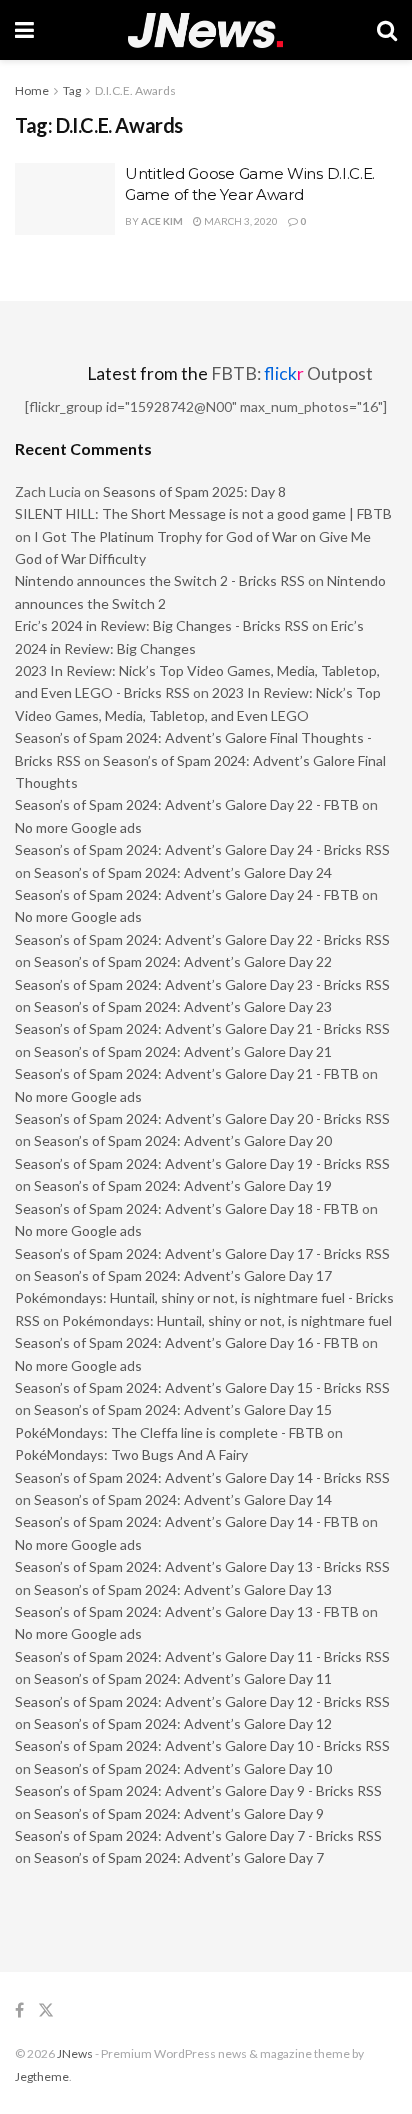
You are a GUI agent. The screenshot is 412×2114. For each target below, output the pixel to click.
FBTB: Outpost (292, 373)
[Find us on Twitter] (46, 2010)
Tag (72, 90)
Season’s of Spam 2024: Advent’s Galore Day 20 (183, 1140)
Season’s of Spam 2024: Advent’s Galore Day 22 (183, 961)
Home (32, 90)
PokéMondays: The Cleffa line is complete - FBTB (169, 1432)
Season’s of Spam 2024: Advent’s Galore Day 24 (183, 872)
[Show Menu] (24, 30)
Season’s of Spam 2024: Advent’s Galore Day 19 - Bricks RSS (202, 1163)
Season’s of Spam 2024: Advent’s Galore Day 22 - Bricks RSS (202, 939)
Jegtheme (42, 2076)
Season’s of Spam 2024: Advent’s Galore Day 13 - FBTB (187, 1611)
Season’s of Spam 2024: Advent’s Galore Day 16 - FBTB (187, 1342)
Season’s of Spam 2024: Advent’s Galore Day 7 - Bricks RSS (198, 1835)
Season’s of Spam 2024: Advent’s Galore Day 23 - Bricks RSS (202, 984)
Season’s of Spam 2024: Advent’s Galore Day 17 (183, 1275)
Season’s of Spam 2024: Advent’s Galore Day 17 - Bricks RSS (202, 1253)
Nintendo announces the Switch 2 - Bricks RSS (160, 580)
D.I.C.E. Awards (135, 90)
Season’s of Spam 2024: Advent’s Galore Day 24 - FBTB (187, 894)
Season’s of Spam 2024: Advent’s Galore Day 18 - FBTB (187, 1208)
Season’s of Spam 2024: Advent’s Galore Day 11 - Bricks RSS (202, 1656)
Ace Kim (162, 221)
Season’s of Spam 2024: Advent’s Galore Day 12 (183, 1723)
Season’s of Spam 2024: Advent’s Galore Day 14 (183, 1499)
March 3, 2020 (240, 221)
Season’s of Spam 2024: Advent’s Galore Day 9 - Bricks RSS (198, 1790)
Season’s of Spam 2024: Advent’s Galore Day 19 (183, 1185)
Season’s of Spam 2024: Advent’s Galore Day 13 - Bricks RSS (202, 1566)
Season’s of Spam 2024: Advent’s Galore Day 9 (179, 1813)
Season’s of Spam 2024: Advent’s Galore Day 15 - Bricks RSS (202, 1387)
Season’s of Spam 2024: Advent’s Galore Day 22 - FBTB (187, 804)
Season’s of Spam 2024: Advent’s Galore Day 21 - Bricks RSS (202, 1028)
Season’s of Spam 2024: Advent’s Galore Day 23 (183, 1006)
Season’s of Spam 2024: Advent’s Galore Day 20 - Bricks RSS (202, 1118)
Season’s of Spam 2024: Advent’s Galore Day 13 (183, 1589)
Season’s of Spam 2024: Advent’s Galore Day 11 (183, 1678)
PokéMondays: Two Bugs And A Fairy (131, 1454)
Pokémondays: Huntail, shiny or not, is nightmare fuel (227, 1320)
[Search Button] (387, 30)
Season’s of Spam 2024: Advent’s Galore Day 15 (183, 1409)
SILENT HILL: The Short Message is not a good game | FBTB (203, 513)
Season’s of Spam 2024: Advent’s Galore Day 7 (179, 1857)
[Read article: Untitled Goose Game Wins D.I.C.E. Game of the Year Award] (65, 199)
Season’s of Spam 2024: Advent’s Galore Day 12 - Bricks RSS (202, 1701)
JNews (75, 2053)
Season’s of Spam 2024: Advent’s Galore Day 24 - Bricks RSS (202, 849)
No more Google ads (78, 827)
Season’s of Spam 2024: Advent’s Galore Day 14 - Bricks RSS (202, 1477)
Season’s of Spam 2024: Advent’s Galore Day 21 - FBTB (187, 1073)
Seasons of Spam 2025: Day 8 (194, 491)
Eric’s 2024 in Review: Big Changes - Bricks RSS (162, 625)
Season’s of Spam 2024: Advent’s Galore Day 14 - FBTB (187, 1521)
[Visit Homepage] (205, 30)
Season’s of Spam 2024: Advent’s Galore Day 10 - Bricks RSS (202, 1745)
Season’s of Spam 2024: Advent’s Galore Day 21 (183, 1051)
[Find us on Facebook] (19, 2010)
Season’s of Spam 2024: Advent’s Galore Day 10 (183, 1768)
